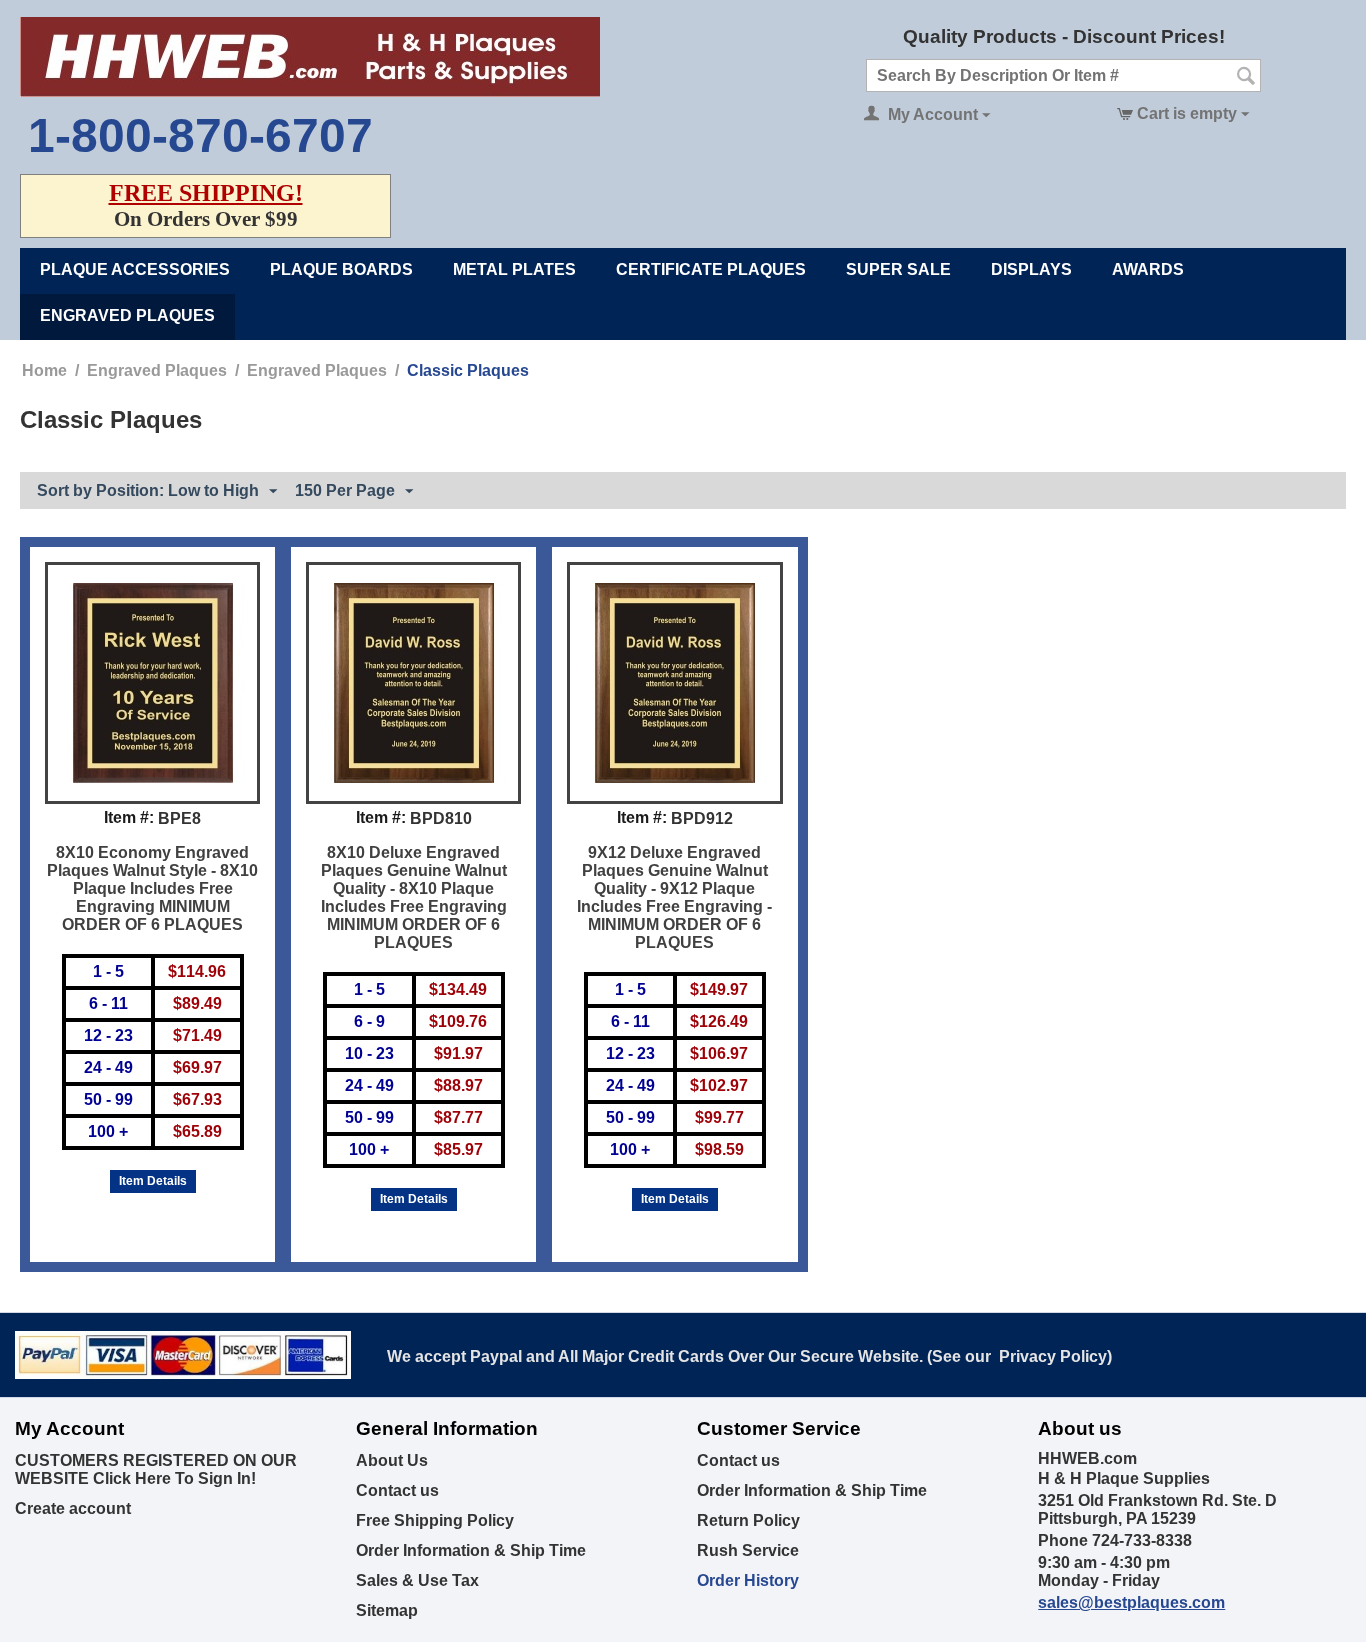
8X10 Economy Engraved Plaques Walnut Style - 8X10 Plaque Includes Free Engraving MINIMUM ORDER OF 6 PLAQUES (152, 888)
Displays (1031, 269)
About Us (392, 1460)
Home (44, 370)
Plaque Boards (341, 269)
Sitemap (387, 1610)
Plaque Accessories (135, 269)
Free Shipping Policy (435, 1520)
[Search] (1246, 77)
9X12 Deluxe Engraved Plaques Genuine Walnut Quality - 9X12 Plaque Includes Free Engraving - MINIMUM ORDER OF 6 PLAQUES (674, 897)
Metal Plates (514, 269)
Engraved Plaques (127, 315)
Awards (1148, 269)
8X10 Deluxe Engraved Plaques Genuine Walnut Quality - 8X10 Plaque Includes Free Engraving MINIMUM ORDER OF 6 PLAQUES (414, 897)
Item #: (129, 817)
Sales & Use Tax (417, 1580)
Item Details (153, 1181)
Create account (73, 1508)
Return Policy (748, 1520)
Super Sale (898, 269)
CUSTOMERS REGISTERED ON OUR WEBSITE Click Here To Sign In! (156, 1469)
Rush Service (748, 1550)
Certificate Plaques (711, 269)
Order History (748, 1580)
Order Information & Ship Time (471, 1550)
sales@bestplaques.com (1131, 1602)
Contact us (397, 1490)
